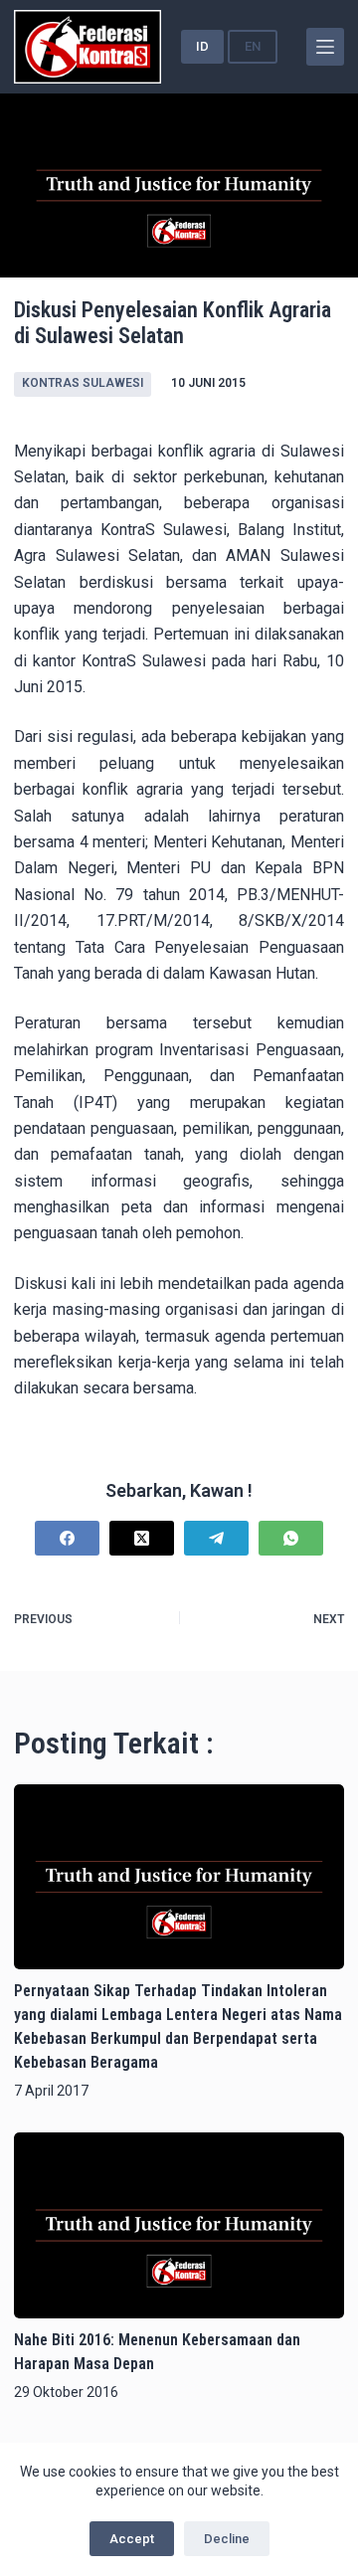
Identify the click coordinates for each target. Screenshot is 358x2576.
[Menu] (325, 47)
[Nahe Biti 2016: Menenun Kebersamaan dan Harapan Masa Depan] (179, 2225)
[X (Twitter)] (142, 1538)
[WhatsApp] (291, 1538)
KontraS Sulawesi (83, 383)
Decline (227, 2539)
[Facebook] (67, 1538)
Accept (132, 2539)
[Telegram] (216, 1538)
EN (253, 46)
